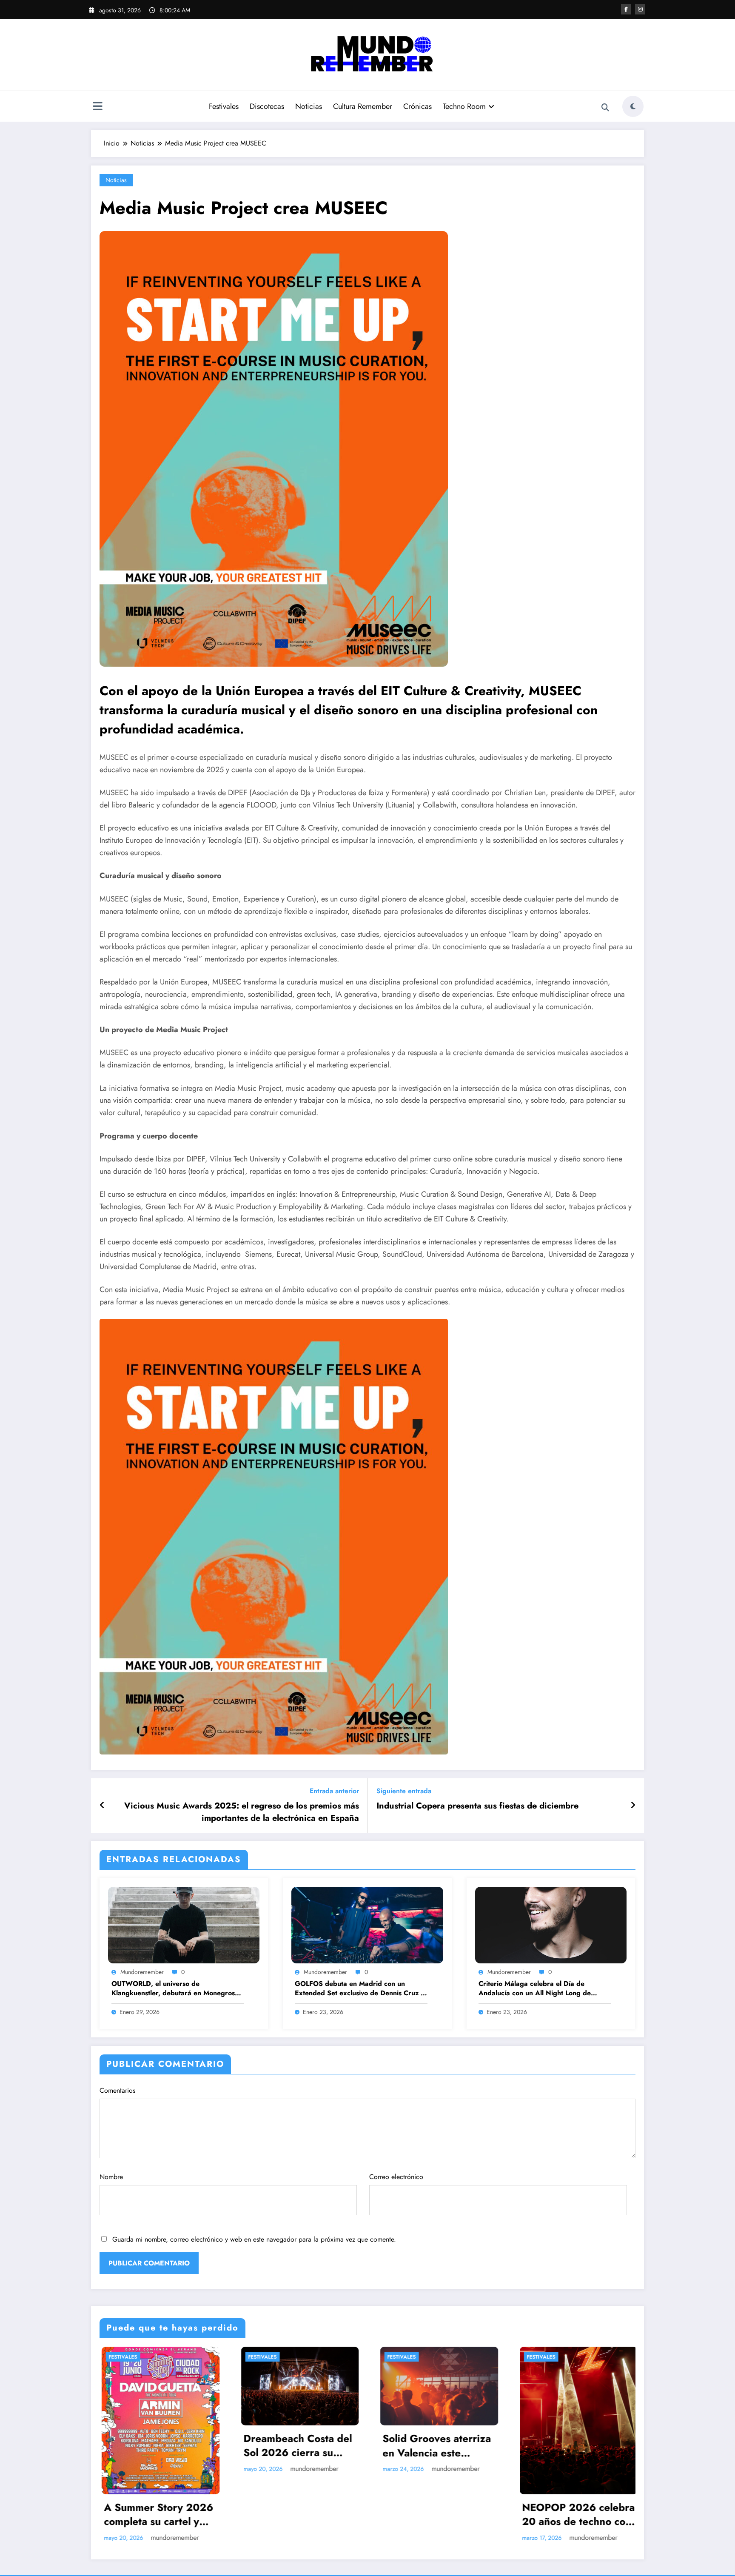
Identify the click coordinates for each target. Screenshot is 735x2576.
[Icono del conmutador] (97, 107)
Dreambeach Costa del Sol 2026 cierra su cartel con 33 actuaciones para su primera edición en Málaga (296, 2446)
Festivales (224, 106)
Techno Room (464, 106)
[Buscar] (605, 108)
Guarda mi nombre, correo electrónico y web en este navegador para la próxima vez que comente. (254, 2239)
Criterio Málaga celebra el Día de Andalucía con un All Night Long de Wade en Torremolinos (535, 1989)
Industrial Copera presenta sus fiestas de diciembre (477, 1806)
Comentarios (117, 2090)
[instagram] (640, 9)
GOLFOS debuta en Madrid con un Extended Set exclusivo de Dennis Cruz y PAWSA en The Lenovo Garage (359, 1989)
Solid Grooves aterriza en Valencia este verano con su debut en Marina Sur (437, 2446)
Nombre (111, 2177)
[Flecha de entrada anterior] (102, 1806)
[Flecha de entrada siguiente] (633, 1806)
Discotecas (267, 106)
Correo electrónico (396, 2177)
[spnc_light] (633, 106)
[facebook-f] (626, 9)
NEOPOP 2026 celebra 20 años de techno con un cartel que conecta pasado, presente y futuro (577, 2515)
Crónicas (417, 106)
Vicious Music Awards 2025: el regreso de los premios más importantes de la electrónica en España (242, 1812)
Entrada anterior (334, 1791)
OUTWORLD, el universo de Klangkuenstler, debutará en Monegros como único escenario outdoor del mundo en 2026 (176, 1989)
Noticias (309, 106)
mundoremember (142, 1972)
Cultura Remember (363, 106)
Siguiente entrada (404, 1791)
